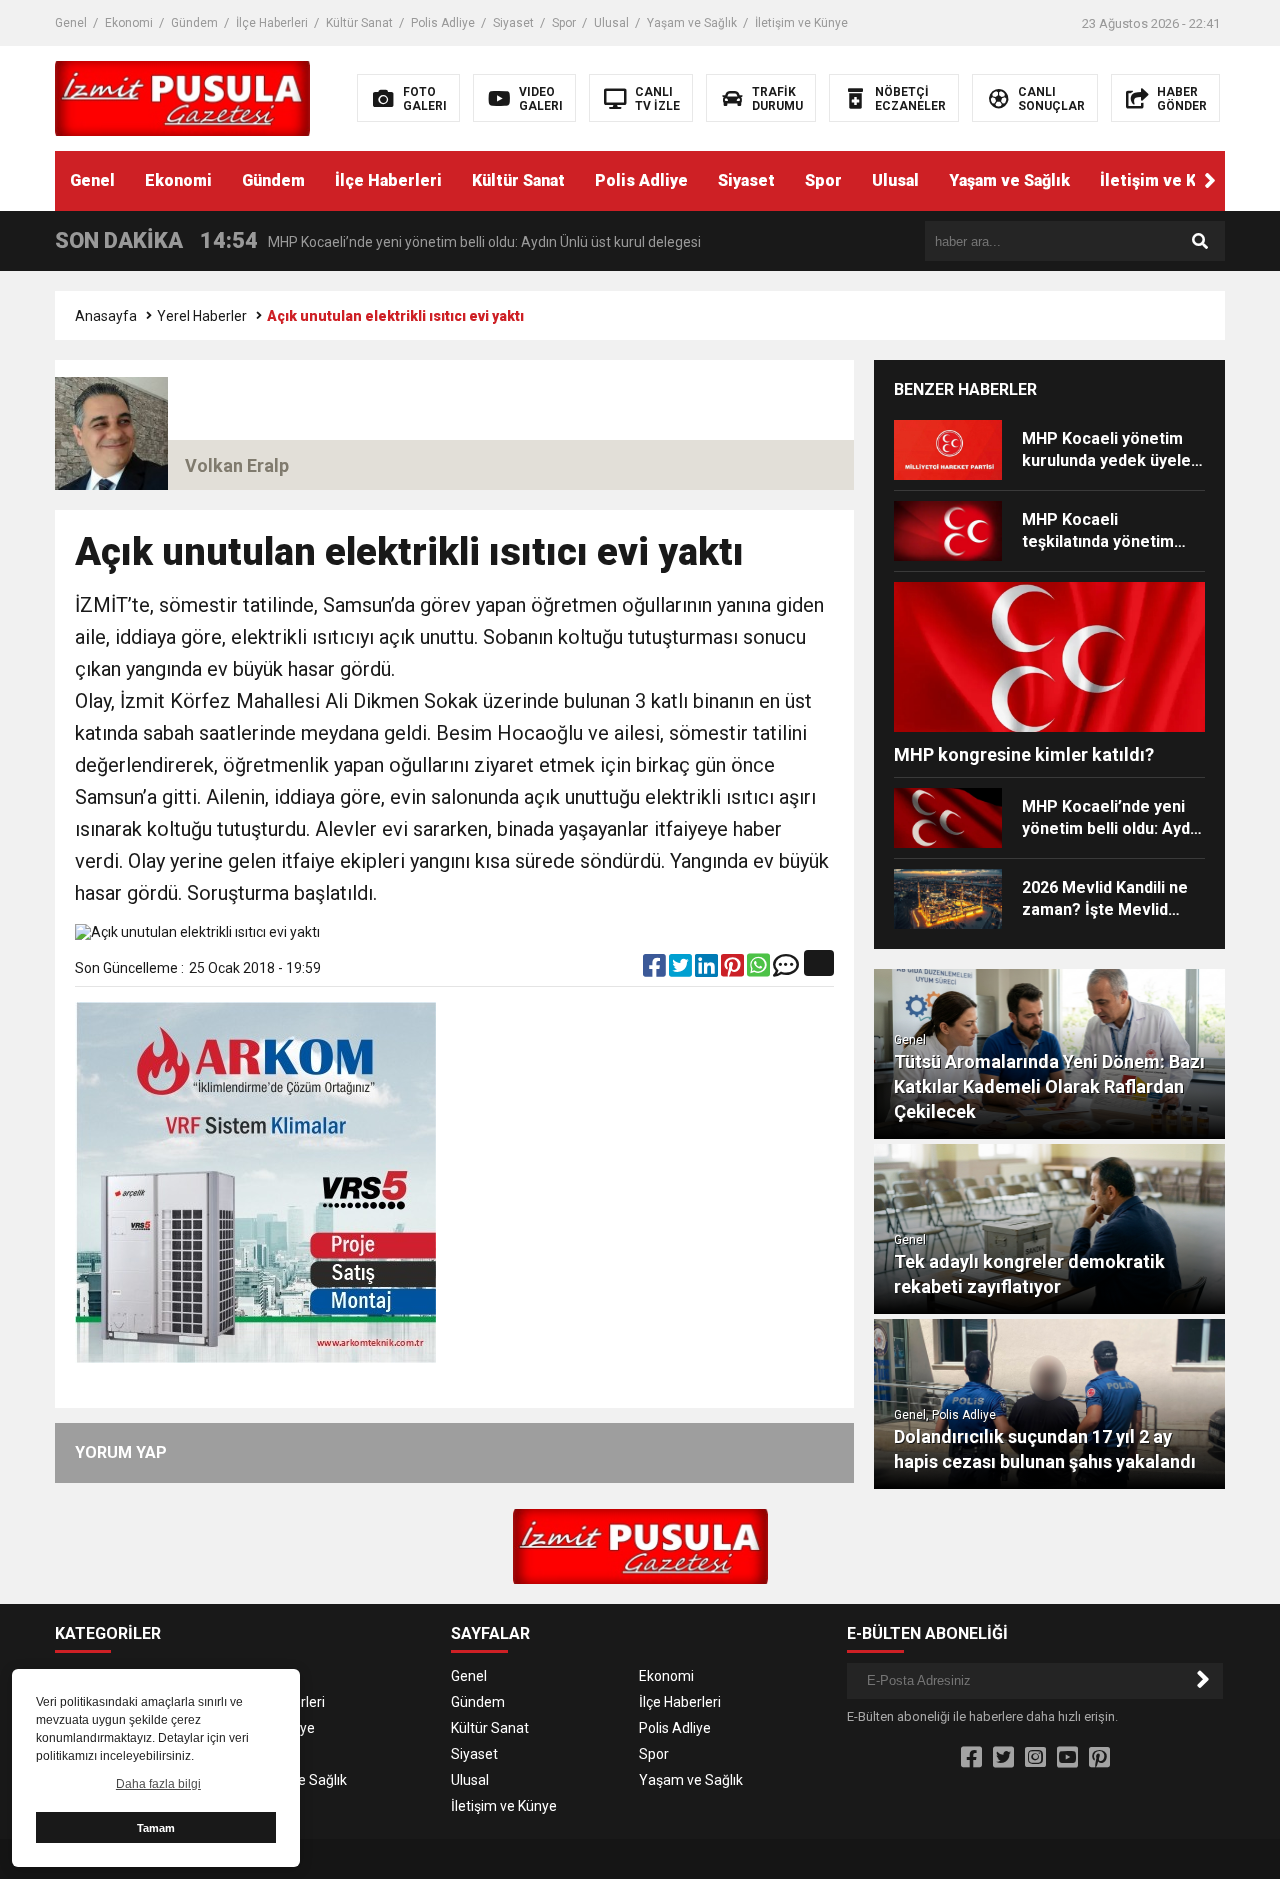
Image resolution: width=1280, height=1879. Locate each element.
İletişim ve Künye (801, 23)
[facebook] (656, 970)
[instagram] (1035, 1758)
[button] (1210, 181)
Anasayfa (106, 316)
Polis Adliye (443, 23)
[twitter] (682, 970)
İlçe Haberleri (272, 23)
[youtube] (1067, 1758)
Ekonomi (129, 23)
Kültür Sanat (359, 23)
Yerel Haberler (202, 316)
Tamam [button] (156, 1828)
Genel (71, 23)
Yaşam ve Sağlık (692, 23)
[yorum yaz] (786, 970)
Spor (564, 23)
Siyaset (513, 23)
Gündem (194, 23)
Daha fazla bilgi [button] (158, 1784)
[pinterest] (734, 970)
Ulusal (611, 23)
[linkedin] (708, 970)
